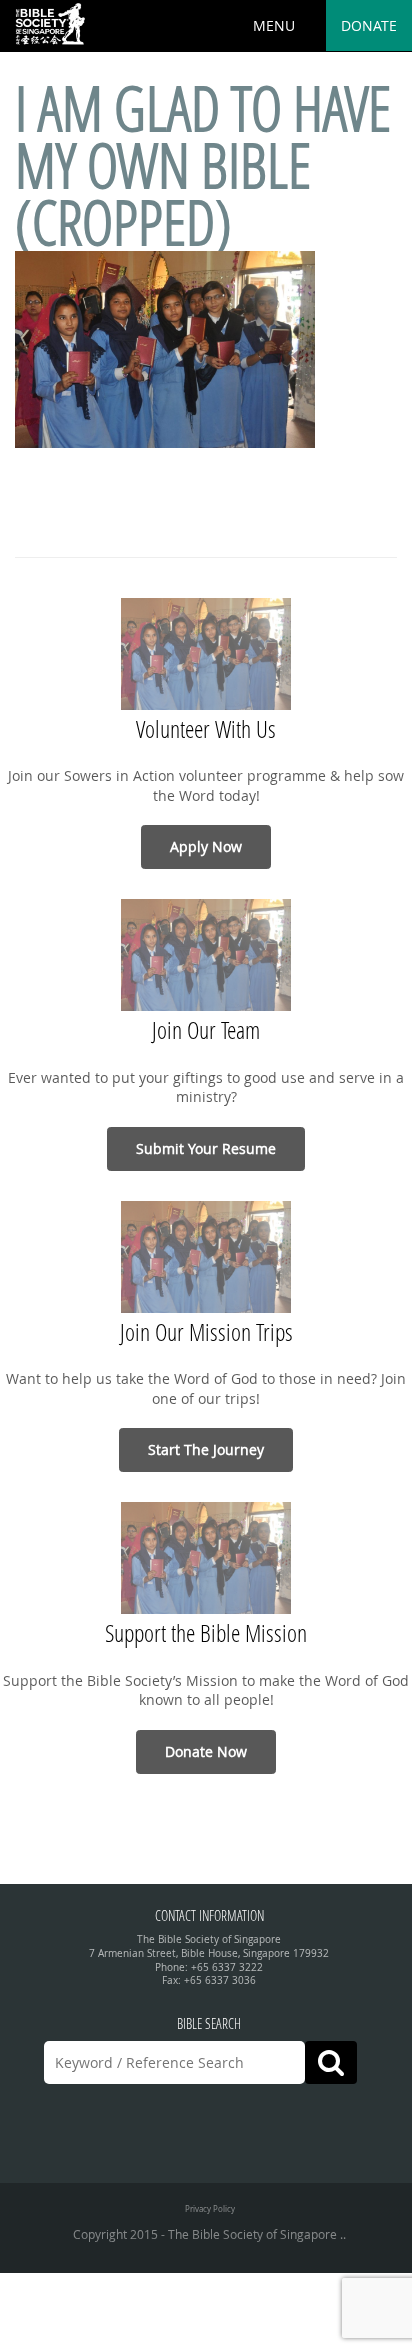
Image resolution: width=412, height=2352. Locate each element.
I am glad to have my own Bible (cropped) (203, 165)
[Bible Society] (50, 25)
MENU (274, 25)
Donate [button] (369, 25)
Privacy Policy (210, 2208)
